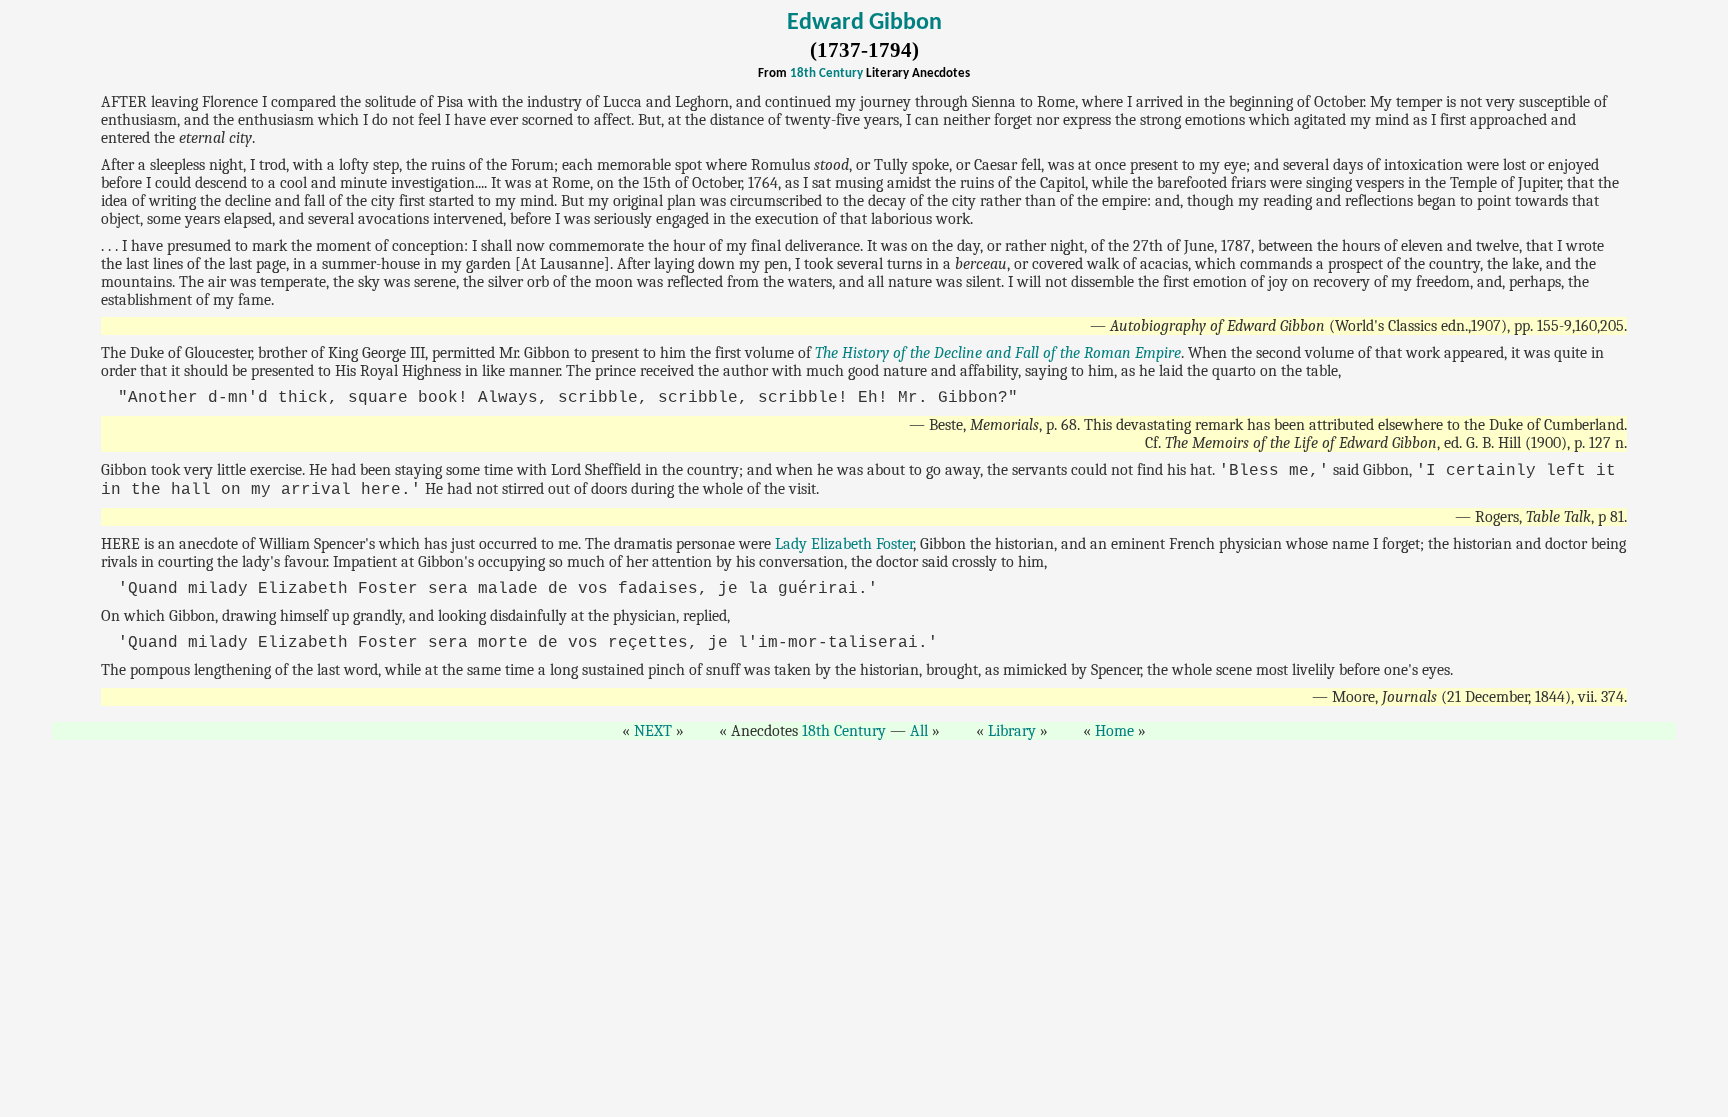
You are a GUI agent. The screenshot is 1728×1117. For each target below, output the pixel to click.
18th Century (826, 73)
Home (1114, 731)
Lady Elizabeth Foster (844, 544)
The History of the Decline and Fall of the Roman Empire (998, 353)
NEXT (653, 731)
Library (1012, 731)
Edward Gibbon (864, 23)
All (919, 731)
